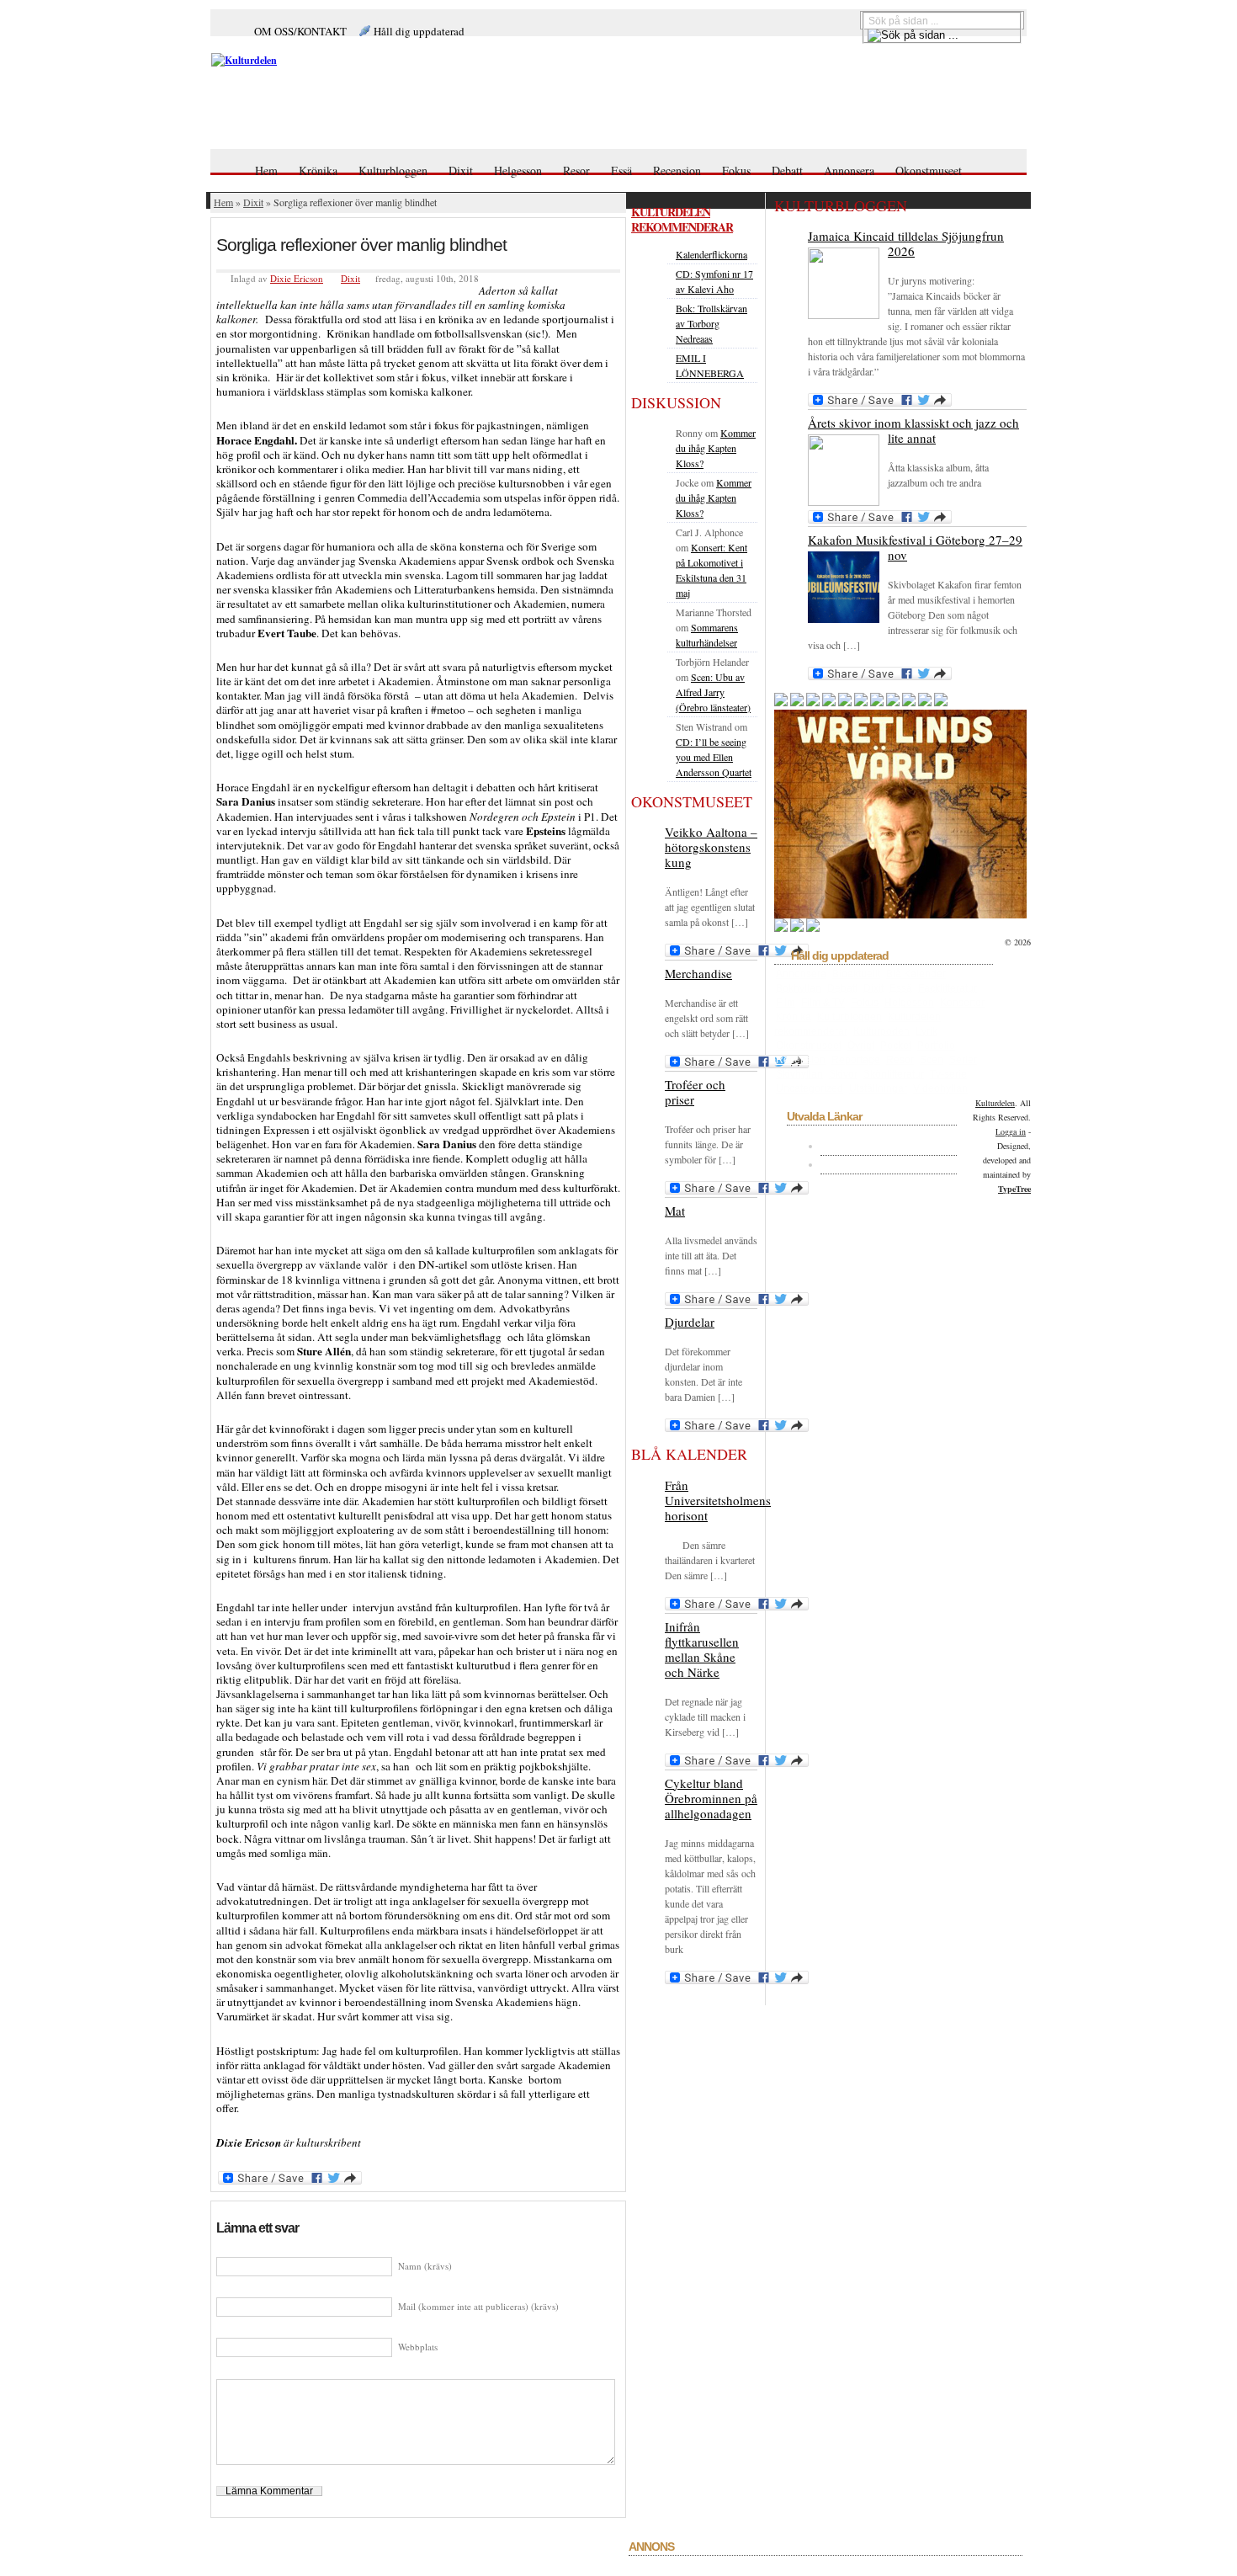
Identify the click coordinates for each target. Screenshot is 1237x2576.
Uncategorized (810, 1088)
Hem (266, 170)
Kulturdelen (995, 1103)
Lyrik (926, 1031)
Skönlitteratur (894, 1074)
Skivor (843, 1074)
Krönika (318, 170)
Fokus (736, 170)
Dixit (461, 170)
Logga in (1011, 1131)
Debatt (787, 170)
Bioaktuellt (856, 974)
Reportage (856, 1060)
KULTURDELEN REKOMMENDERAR (682, 219)
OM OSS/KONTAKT (300, 31)
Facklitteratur (948, 988)
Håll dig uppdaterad (419, 31)
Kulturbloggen (393, 170)
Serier (963, 1060)
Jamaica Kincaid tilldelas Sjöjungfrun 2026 (906, 243)
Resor (576, 170)
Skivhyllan (799, 1074)
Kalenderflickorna (711, 254)
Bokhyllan (799, 988)
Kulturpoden (881, 1031)
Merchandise (698, 973)
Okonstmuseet (929, 170)
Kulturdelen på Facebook (895, 1146)
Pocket (896, 1046)
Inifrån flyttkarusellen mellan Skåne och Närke (702, 1649)
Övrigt (861, 1046)
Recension (677, 170)
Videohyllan (940, 1088)
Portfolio (936, 1046)
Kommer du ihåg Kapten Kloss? (716, 448)
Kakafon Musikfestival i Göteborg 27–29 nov (915, 547)
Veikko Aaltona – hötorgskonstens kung (711, 847)
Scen (932, 1060)
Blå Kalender (916, 974)
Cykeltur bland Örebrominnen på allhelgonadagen (711, 1798)
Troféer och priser (695, 1092)
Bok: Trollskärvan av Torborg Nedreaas (711, 323)
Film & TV (823, 1003)
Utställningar (878, 1088)
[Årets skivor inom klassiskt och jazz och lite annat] (844, 470)
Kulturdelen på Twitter (887, 1164)
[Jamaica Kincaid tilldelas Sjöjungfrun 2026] (844, 283)
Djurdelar (690, 1322)
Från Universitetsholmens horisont (718, 1500)
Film (786, 1003)
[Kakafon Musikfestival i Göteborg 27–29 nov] (844, 587)
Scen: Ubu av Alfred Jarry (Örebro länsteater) (713, 692)
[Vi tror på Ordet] (380, 60)
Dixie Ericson (297, 278)
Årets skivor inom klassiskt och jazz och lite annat (913, 430)
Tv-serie (948, 1074)
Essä (621, 170)
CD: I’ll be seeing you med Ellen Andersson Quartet (714, 757)
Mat (675, 1211)
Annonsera (849, 170)
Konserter (962, 1003)
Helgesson (518, 170)
